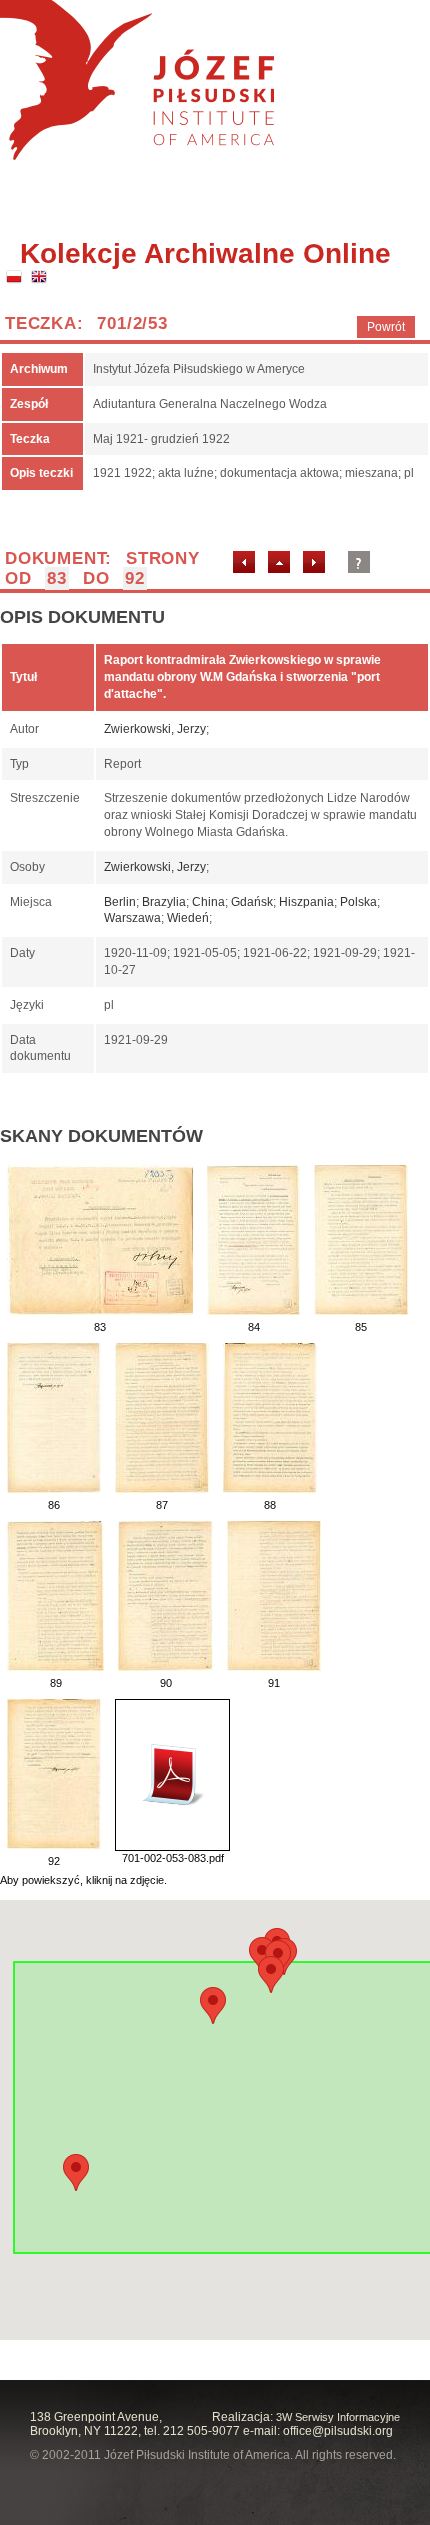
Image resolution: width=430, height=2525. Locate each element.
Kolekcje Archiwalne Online (205, 253)
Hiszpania (306, 902)
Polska (358, 902)
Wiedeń (188, 918)
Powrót (386, 327)
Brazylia (164, 902)
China (208, 902)
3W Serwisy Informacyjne (338, 2417)
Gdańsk (252, 902)
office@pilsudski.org (338, 2431)
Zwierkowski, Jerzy (155, 729)
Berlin (120, 902)
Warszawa (132, 918)
